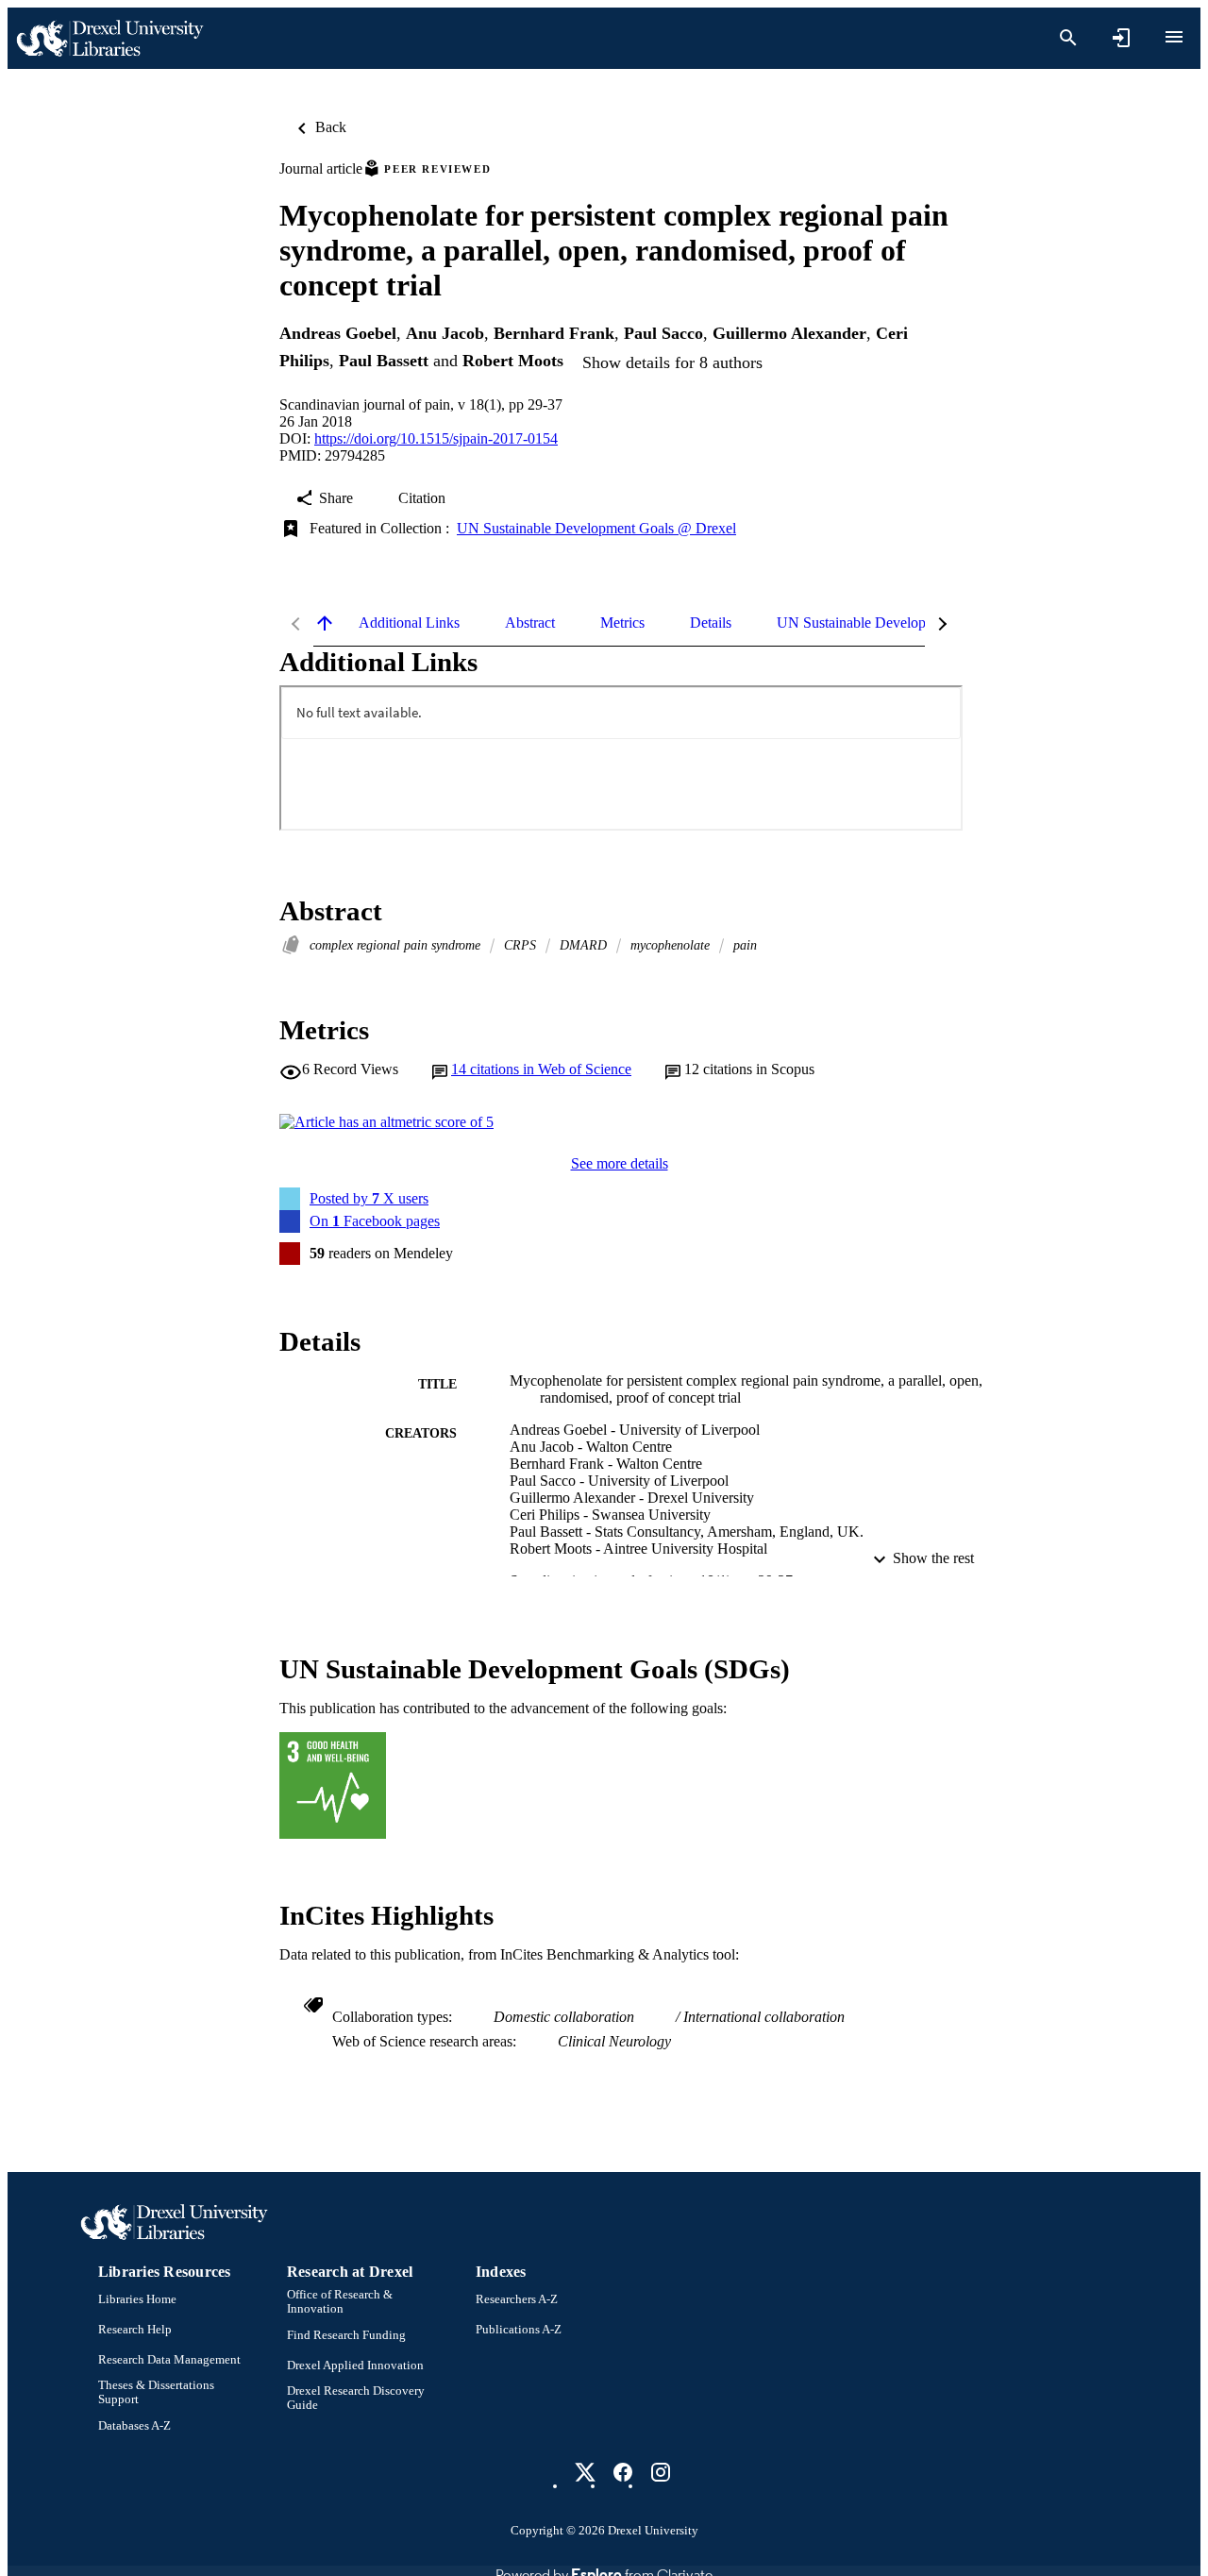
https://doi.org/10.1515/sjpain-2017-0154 (436, 438)
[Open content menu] (1174, 37)
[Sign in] (1121, 38)
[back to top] (325, 623)
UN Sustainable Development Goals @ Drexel (596, 528)
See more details (620, 1163)
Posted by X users (369, 1198)
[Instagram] (661, 2472)
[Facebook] (623, 2472)
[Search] (1068, 38)
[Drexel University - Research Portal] (109, 38)
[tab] (409, 623)
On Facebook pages (375, 1221)
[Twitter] (585, 2472)
